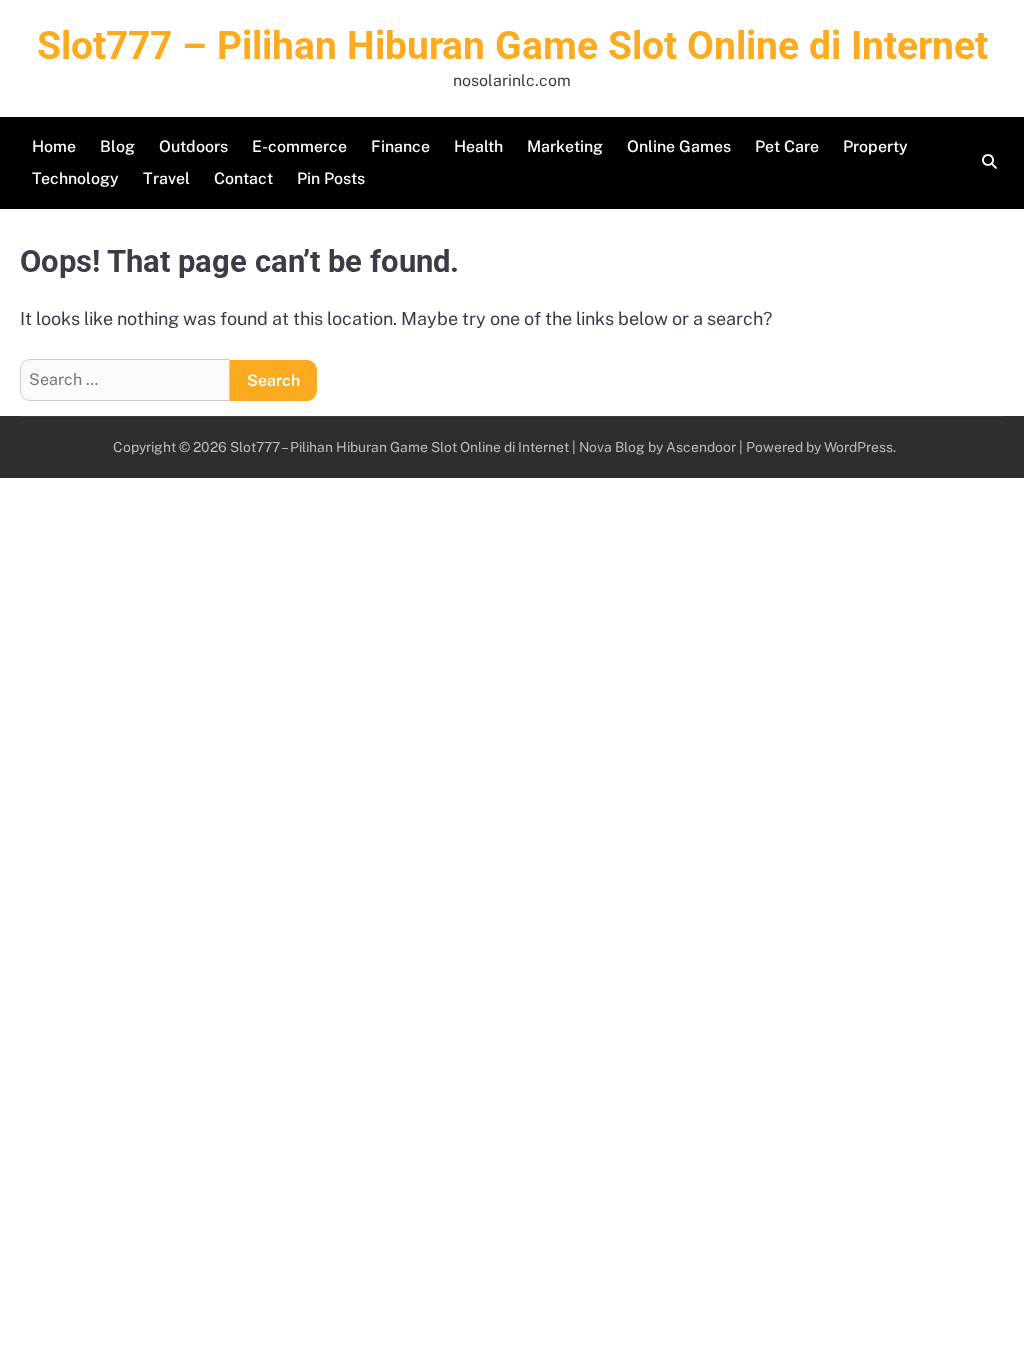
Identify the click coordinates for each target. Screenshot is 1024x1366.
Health (478, 146)
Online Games (679, 146)
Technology (75, 178)
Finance (400, 146)
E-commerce (299, 146)
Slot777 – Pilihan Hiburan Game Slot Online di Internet (512, 46)
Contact (243, 178)
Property (875, 146)
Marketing (565, 146)
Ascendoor (701, 447)
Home (54, 146)
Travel (166, 178)
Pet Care (787, 146)
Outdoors (193, 146)
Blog (117, 146)
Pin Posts (331, 178)
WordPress (858, 447)
